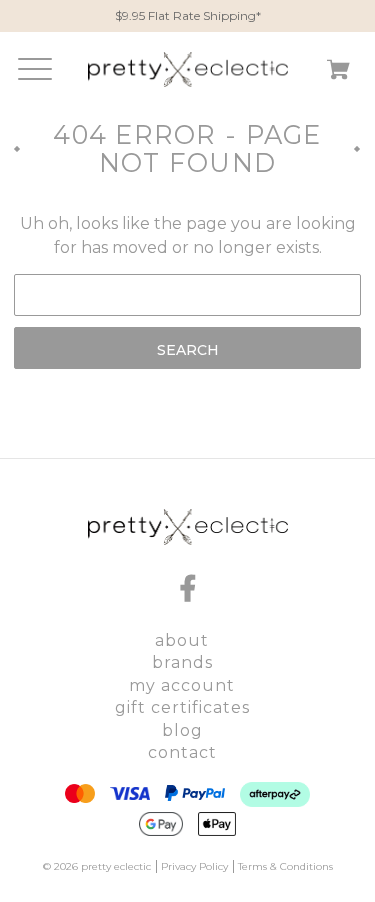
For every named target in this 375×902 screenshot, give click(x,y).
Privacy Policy (194, 866)
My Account (182, 685)
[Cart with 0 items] (338, 73)
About (182, 640)
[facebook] (188, 588)
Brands (182, 662)
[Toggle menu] (30, 74)
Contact (182, 752)
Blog (182, 730)
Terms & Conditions (285, 866)
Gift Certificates (182, 707)
